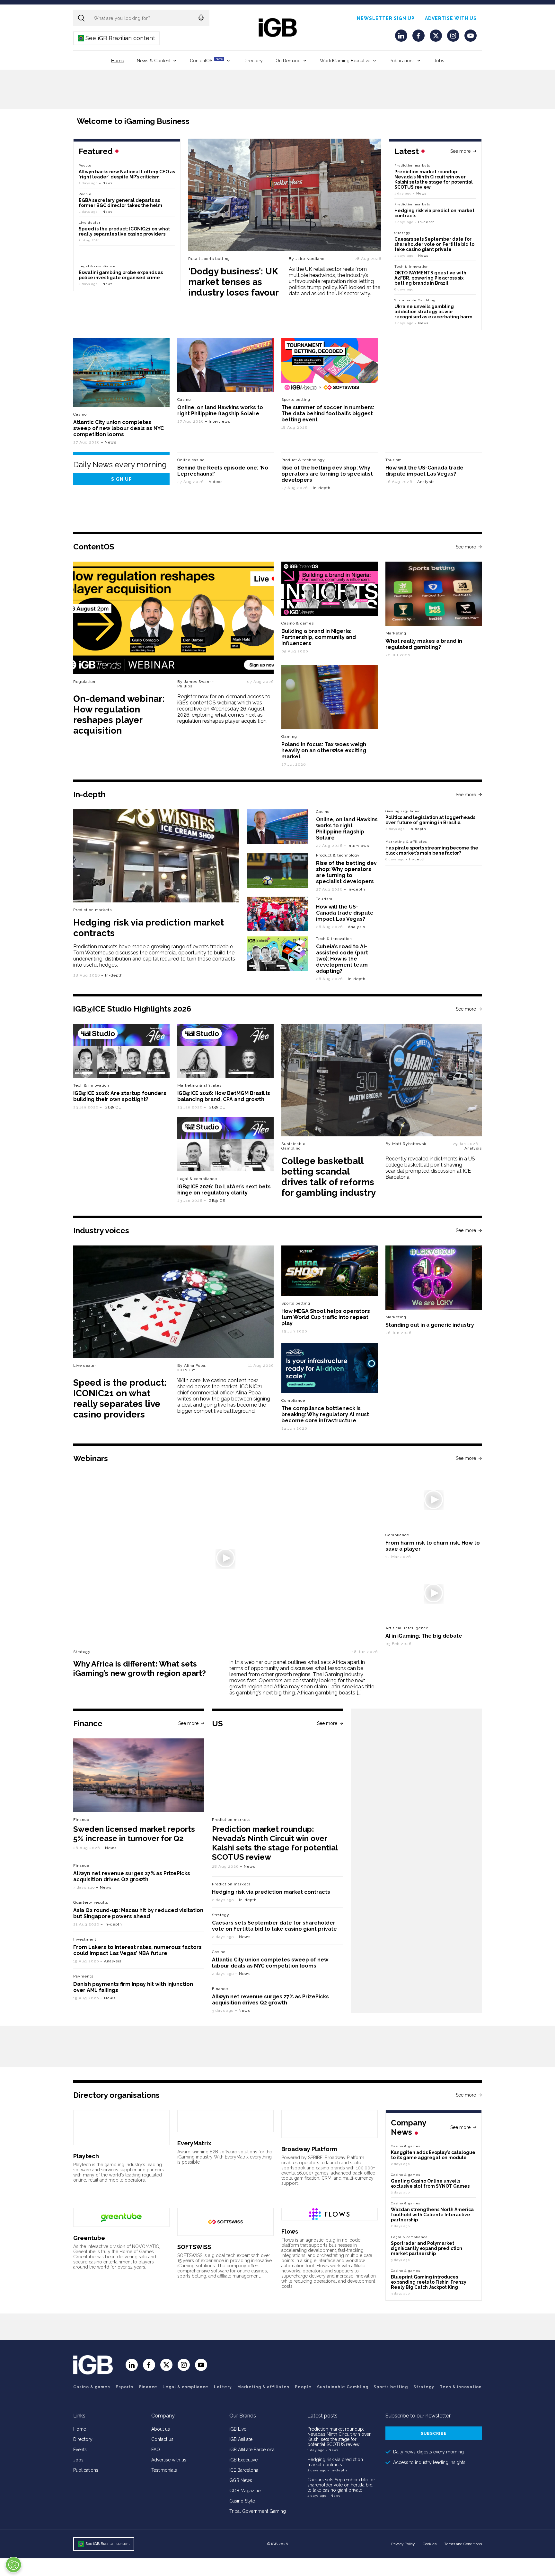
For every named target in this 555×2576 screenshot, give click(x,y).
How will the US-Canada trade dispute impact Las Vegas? (424, 471)
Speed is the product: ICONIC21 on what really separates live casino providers (124, 231)
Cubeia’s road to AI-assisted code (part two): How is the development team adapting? (342, 959)
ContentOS (206, 60)
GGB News (241, 2480)
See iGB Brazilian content (117, 38)
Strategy (402, 233)
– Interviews (218, 421)
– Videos (214, 482)
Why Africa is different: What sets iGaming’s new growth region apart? (140, 1668)
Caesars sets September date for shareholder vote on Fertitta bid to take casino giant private (434, 244)
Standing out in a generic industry (430, 1325)
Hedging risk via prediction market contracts (271, 1892)
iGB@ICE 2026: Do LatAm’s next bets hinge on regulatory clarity (224, 1190)
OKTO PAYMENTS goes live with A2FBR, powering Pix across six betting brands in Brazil (430, 278)
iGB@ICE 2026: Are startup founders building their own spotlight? (120, 1096)
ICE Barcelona (244, 2470)
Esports (125, 2387)
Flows (290, 2231)
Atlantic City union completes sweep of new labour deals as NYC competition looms (119, 428)
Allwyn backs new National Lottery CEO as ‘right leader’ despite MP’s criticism (127, 174)
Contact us (162, 2439)
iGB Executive (243, 2460)
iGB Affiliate (241, 2439)
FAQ (156, 2450)
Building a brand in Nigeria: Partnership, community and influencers (319, 637)
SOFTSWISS (194, 2247)
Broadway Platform (309, 2149)
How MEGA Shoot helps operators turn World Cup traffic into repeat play (326, 1317)
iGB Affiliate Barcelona (252, 2450)
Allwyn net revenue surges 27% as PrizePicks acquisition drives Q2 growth (132, 1876)
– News (419, 193)
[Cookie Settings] (13, 2565)
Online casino (191, 460)
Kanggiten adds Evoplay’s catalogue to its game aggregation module (433, 2155)
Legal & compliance (97, 266)
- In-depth (337, 2470)
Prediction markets (412, 165)
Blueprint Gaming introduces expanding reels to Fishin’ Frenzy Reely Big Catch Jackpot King (429, 2282)
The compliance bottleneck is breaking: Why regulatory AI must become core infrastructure (325, 1414)
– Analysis (424, 482)
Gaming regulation (403, 811)
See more (460, 151)
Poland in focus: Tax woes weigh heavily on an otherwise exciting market (324, 750)
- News (332, 2450)
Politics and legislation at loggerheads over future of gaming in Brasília (430, 820)
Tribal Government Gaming (258, 2511)
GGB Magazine (245, 2491)
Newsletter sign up (386, 18)
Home (118, 61)
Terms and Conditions (463, 2544)
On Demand (288, 61)
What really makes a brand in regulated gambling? (424, 644)
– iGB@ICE (110, 1107)
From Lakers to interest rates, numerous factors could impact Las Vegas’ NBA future (137, 1950)
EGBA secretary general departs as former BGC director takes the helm (120, 203)
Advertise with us (451, 18)
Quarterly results (91, 1902)
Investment (85, 1939)
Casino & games (92, 2387)
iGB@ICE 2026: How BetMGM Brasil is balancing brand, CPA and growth (224, 1096)
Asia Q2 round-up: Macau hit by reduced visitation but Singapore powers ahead (138, 1913)
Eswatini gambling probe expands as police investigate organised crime (121, 275)
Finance (81, 1820)
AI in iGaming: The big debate (424, 1636)
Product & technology (303, 460)
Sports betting (391, 2387)
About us (161, 2429)
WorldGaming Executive (345, 61)
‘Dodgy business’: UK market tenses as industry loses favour (233, 282)
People (85, 165)
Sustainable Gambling (415, 300)
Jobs (439, 61)
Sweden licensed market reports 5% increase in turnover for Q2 (134, 1834)
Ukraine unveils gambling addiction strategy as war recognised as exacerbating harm (434, 312)
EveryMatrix (194, 2143)
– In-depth (425, 222)
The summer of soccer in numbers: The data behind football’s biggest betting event (328, 414)
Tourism (394, 460)
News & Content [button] (154, 61)
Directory (253, 61)
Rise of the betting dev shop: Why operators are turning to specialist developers (327, 474)
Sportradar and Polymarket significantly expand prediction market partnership (427, 2248)
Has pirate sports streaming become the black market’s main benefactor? (432, 850)
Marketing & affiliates (406, 842)
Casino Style (242, 2501)
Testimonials (164, 2470)
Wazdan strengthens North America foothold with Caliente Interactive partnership (432, 2215)
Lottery (223, 2387)
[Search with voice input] (201, 18)
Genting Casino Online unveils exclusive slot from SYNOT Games (430, 2184)
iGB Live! (238, 2429)
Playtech (86, 2156)
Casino (80, 414)
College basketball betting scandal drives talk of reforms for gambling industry (329, 1177)
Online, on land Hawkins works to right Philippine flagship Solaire (220, 410)
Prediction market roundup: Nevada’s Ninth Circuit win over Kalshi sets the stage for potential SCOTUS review (434, 179)
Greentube (89, 2238)
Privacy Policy (403, 2544)
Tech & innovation (334, 939)
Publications (402, 61)
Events (80, 2450)
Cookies (430, 2544)
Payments (83, 1976)
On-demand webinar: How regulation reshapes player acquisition (119, 715)
